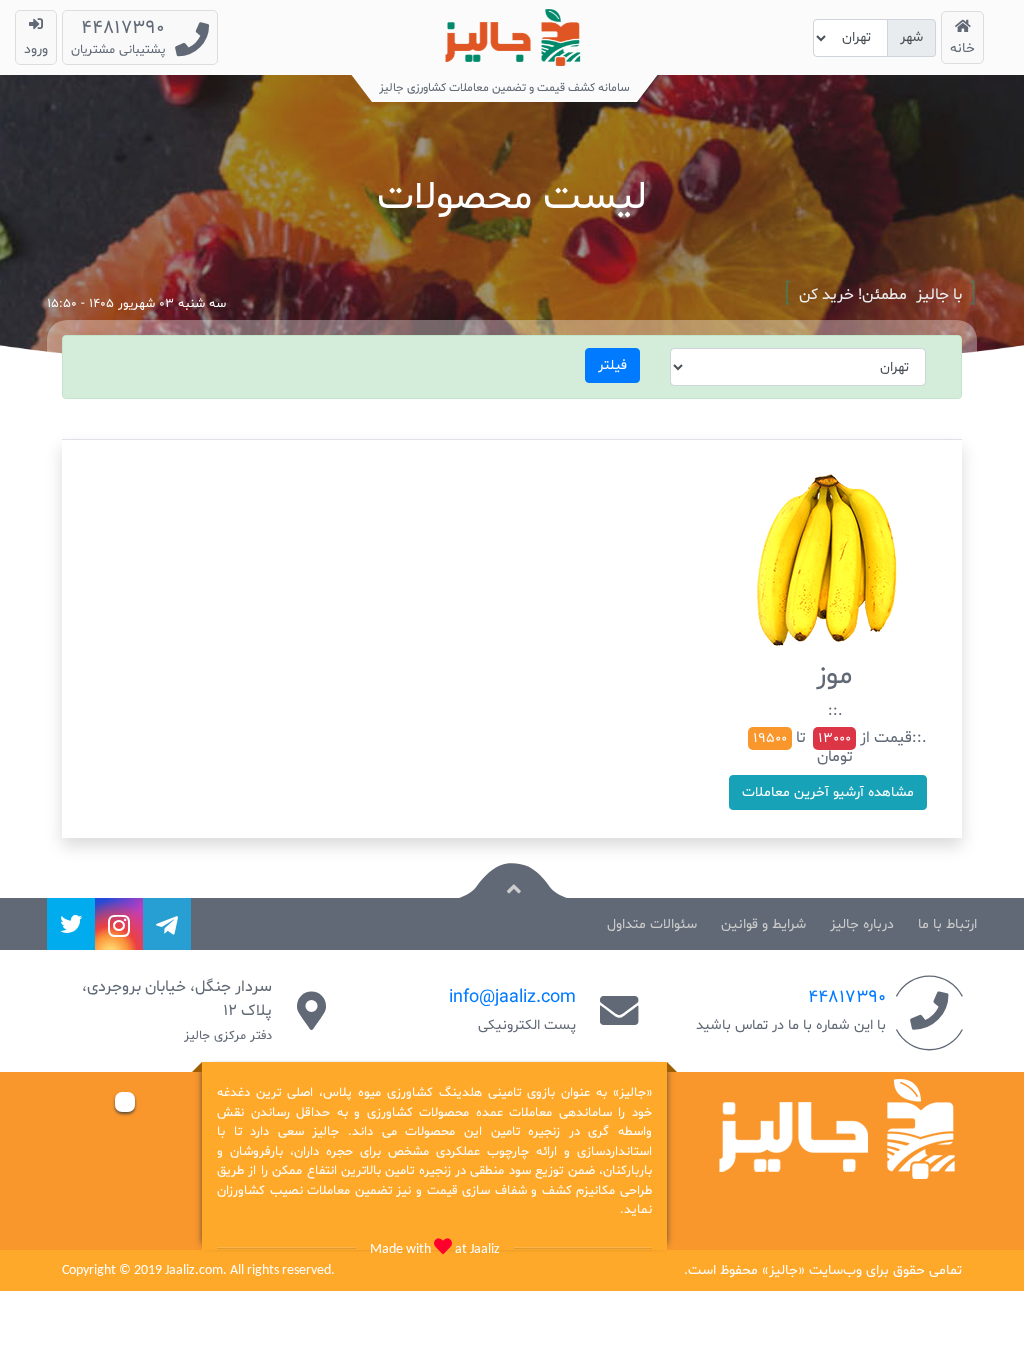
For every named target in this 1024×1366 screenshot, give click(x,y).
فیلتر (612, 365)
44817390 (847, 997)
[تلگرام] (167, 924)
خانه (962, 48)
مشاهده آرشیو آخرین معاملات (828, 792)
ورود (36, 49)
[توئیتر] (71, 924)
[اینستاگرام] (119, 924)
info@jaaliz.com (512, 997)
